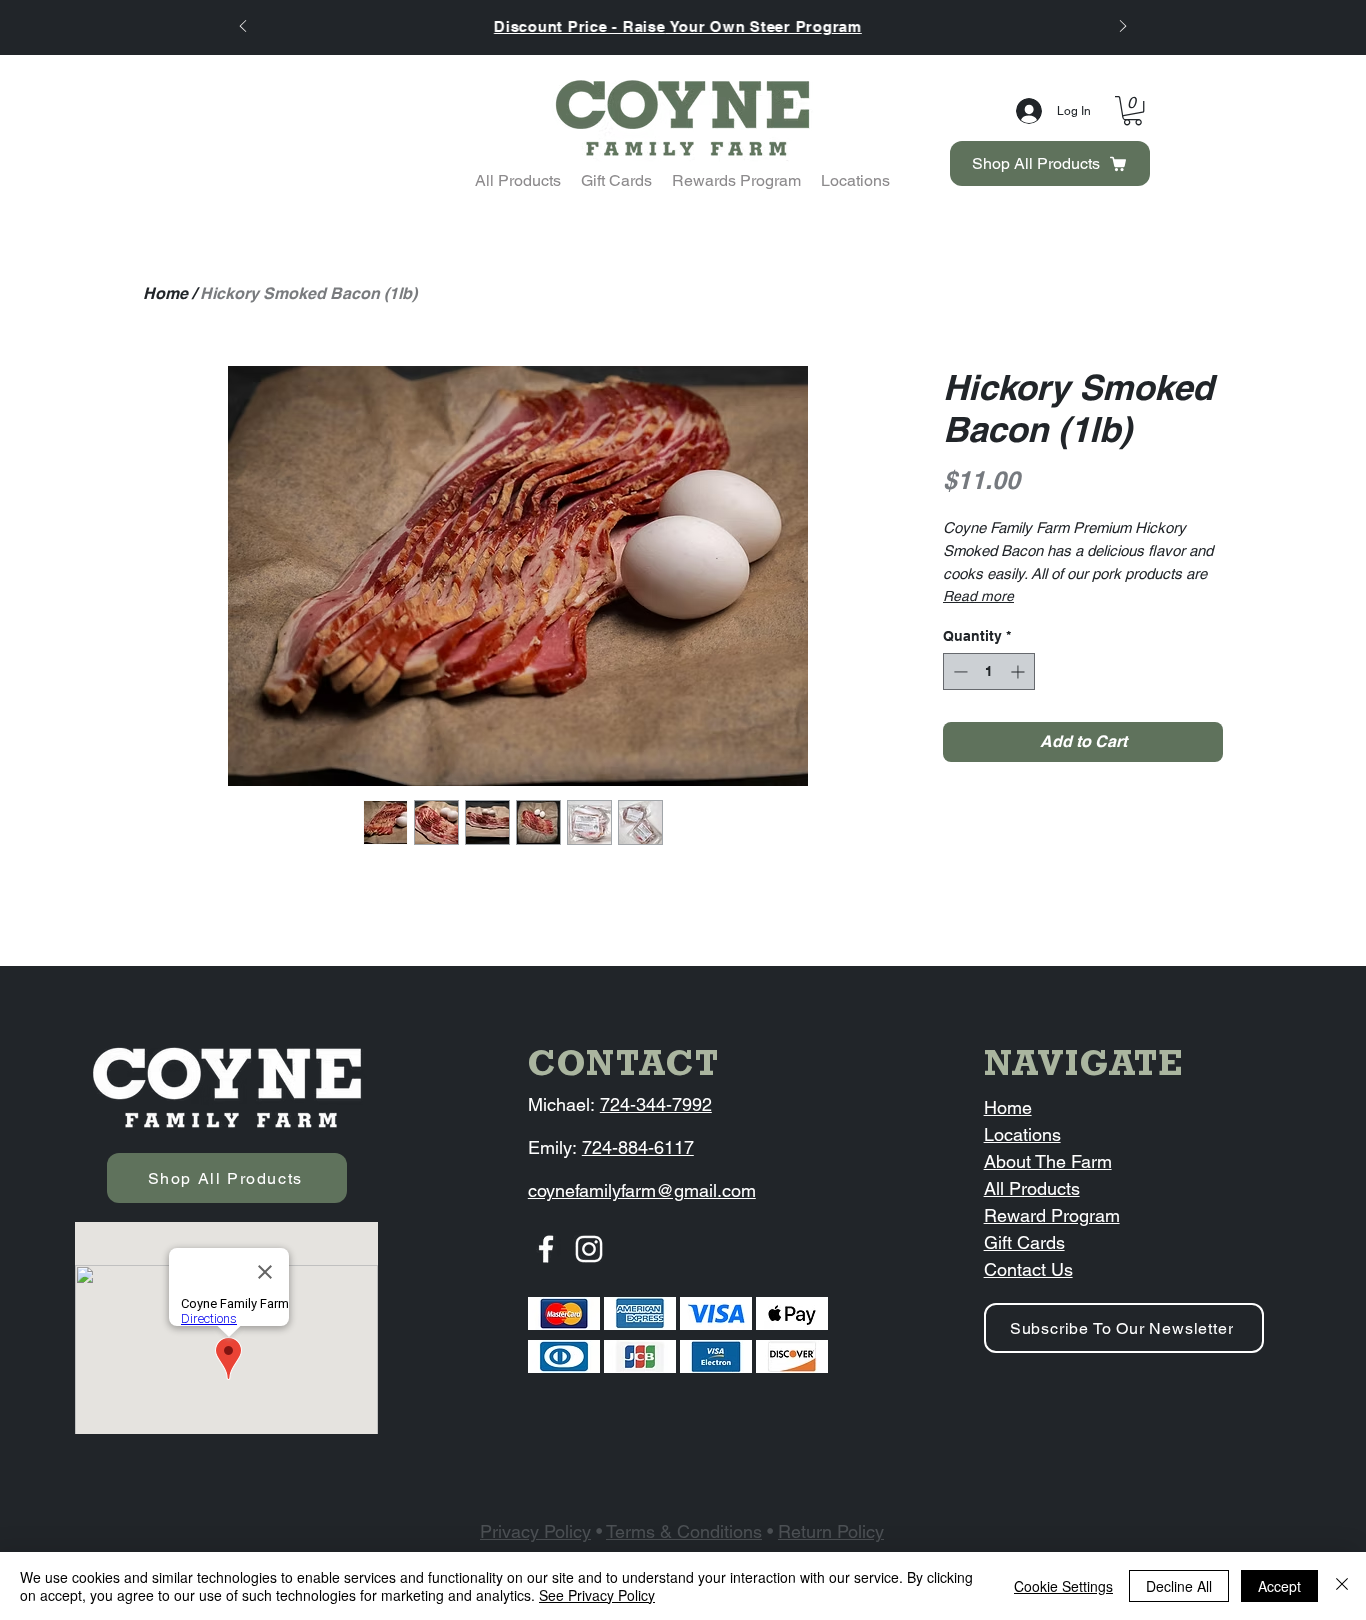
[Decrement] (958, 671)
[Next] (1123, 27)
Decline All (1179, 1586)
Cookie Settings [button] (1063, 1586)
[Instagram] (589, 1249)
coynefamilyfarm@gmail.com (642, 1190)
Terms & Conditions (684, 1531)
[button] (1132, 110)
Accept (1279, 1586)
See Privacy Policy (597, 1595)
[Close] (1342, 1586)
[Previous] (243, 27)
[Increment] (1019, 671)
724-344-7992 (656, 1104)
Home (165, 293)
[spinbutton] (989, 671)
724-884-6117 (638, 1147)
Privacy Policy (535, 1531)
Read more (978, 596)
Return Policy (831, 1531)
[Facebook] (546, 1249)
